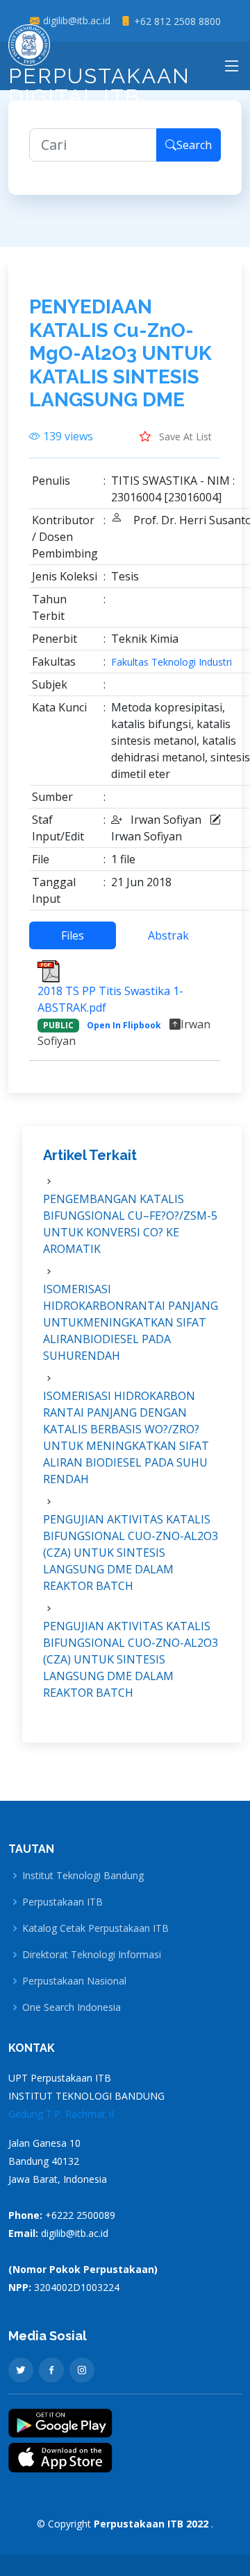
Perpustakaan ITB (62, 1902)
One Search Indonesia (72, 2007)
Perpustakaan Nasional (74, 1981)
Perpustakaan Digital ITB (99, 86)
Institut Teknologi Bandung (83, 1876)
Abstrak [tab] (168, 935)
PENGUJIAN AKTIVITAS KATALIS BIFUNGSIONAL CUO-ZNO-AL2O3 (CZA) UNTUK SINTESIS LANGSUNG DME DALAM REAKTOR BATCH (131, 1553)
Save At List (184, 436)
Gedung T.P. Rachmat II (61, 2114)
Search (194, 145)
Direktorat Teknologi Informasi (92, 1955)
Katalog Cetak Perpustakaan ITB (95, 1928)
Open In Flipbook (124, 1025)
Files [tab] (73, 935)
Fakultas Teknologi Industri (172, 662)
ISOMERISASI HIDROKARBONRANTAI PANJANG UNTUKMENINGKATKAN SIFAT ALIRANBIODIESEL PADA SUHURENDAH (131, 1322)
